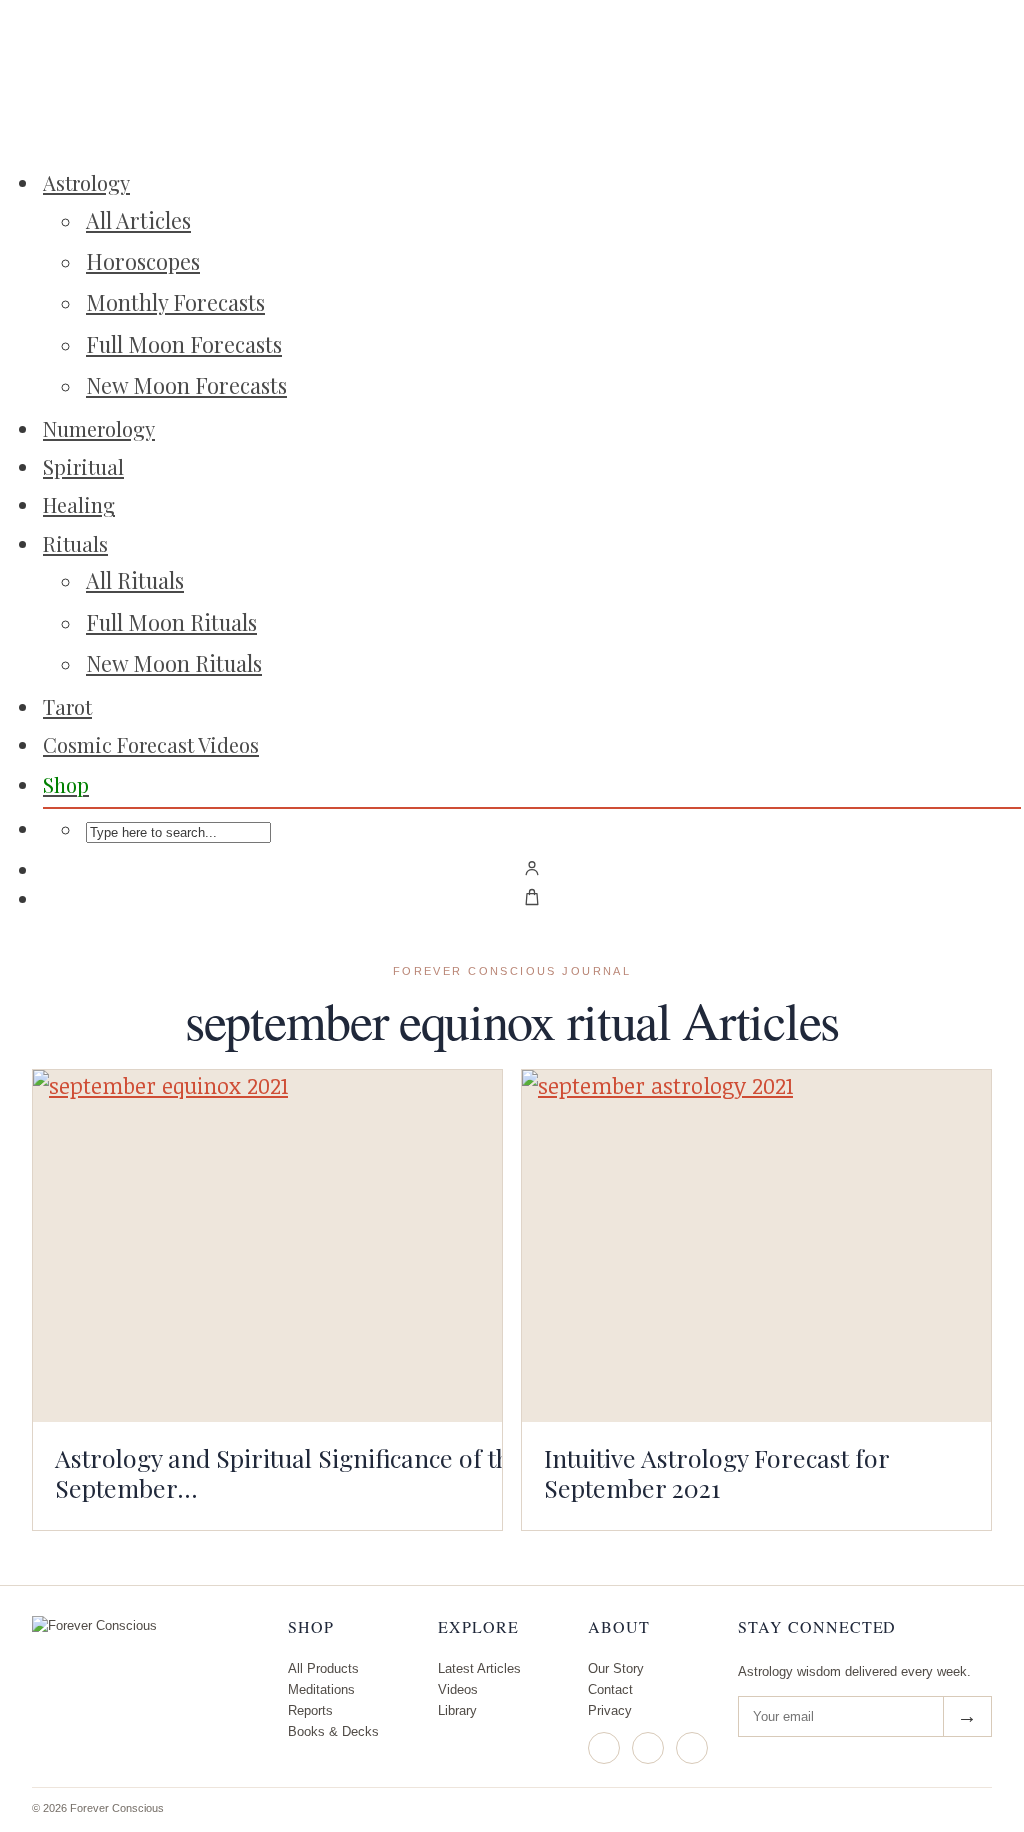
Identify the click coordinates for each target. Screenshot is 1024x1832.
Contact (610, 1689)
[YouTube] (692, 1748)
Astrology (86, 182)
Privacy (610, 1710)
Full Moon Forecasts (184, 344)
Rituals (75, 543)
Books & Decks (333, 1731)
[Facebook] (648, 1748)
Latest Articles (479, 1668)
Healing (79, 504)
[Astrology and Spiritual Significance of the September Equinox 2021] (267, 1246)
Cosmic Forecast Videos (151, 744)
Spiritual (83, 466)
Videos (458, 1689)
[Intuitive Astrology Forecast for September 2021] (756, 1246)
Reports (310, 1710)
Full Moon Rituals (171, 622)
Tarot (67, 706)
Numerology (99, 428)
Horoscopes (143, 261)
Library (457, 1710)
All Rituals (135, 580)
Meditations (321, 1689)
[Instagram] (604, 1748)
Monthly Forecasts (175, 302)
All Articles (138, 220)
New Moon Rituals (174, 663)
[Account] (532, 868)
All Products (323, 1668)
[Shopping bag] (532, 897)
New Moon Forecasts (186, 385)
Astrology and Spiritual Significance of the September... (289, 1472)
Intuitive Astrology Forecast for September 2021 (716, 1472)
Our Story (616, 1668)
